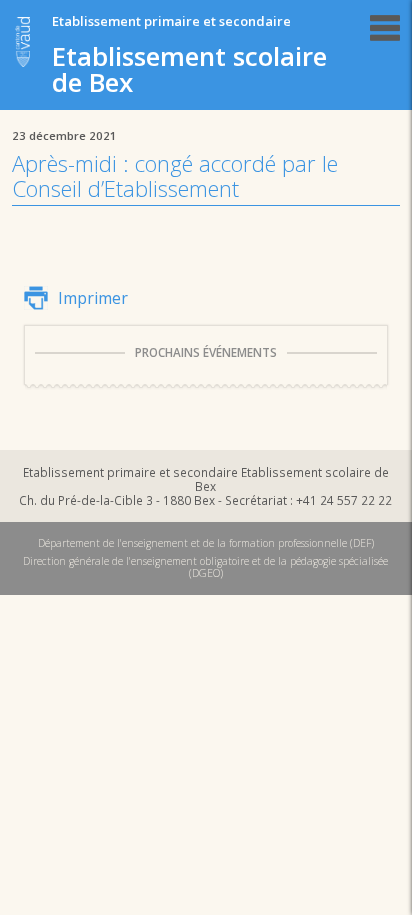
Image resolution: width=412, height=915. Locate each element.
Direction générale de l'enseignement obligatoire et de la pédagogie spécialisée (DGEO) (205, 567)
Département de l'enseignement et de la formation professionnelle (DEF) (206, 543)
